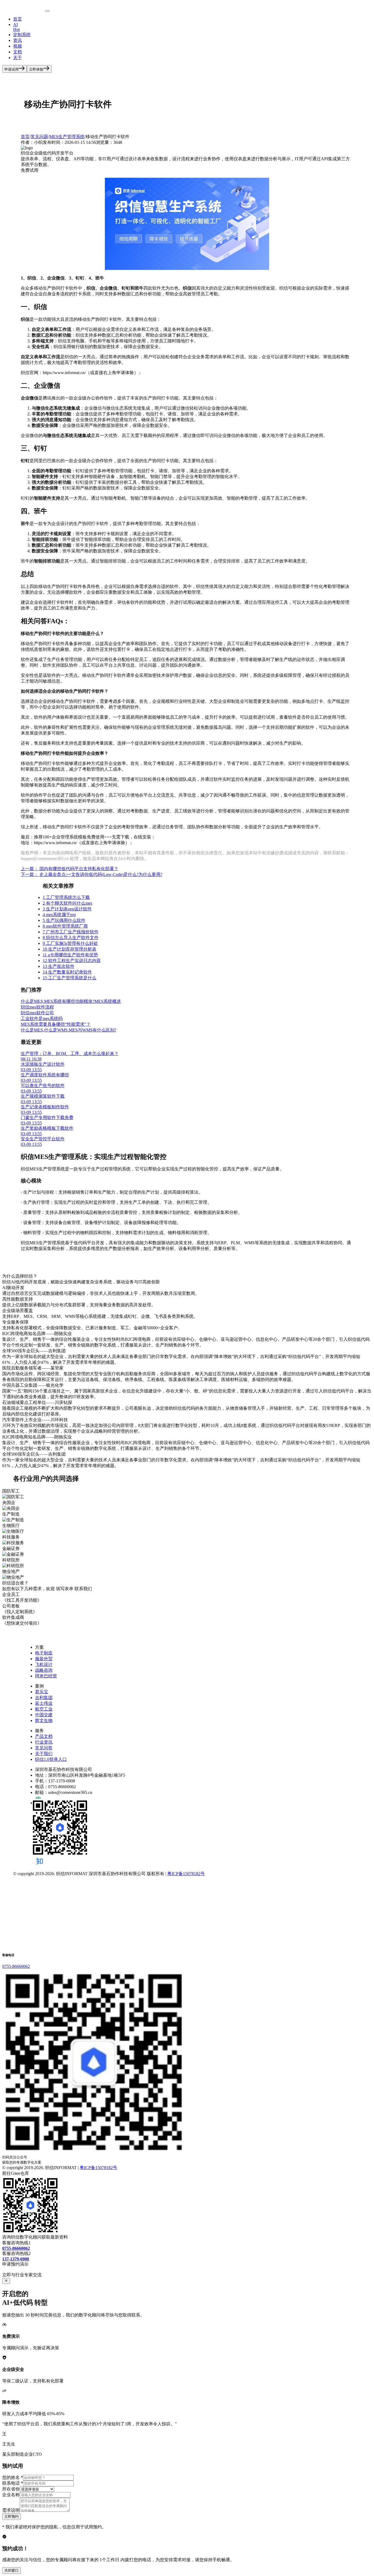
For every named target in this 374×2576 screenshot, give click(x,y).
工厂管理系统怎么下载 (66, 897)
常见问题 (39, 137)
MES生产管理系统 (67, 137)
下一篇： (92, 874)
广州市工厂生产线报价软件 (71, 932)
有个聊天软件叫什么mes (67, 903)
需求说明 (11, 2510)
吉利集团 (44, 1698)
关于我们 (44, 1754)
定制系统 (22, 35)
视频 (18, 46)
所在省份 (11, 2489)
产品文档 (44, 1736)
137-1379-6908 (16, 2259)
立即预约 (11, 2517)
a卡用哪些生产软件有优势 (70, 955)
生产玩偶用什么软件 (64, 920)
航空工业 (44, 1709)
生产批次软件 (59, 966)
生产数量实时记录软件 (67, 972)
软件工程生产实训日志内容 (72, 961)
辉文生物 (44, 1720)
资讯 (18, 40)
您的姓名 (13, 2477)
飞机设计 (44, 1664)
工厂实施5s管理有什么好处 (70, 943)
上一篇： (70, 869)
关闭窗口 (11, 2570)
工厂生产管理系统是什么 (70, 978)
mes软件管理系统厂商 (65, 926)
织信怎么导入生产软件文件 (71, 938)
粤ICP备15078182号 (186, 1874)
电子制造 (44, 1653)
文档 (18, 52)
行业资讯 (44, 1742)
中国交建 (44, 1715)
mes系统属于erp (59, 915)
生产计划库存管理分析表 (70, 949)
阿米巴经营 (46, 1676)
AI (16, 27)
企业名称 (11, 2495)
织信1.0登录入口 (51, 1759)
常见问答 (44, 1748)
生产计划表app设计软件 (67, 909)
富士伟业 (44, 1703)
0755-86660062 (16, 1966)
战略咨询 (44, 1670)
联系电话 (13, 2483)
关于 (18, 58)
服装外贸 (44, 1659)
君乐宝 (42, 1692)
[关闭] (6, 2281)
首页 (18, 19)
